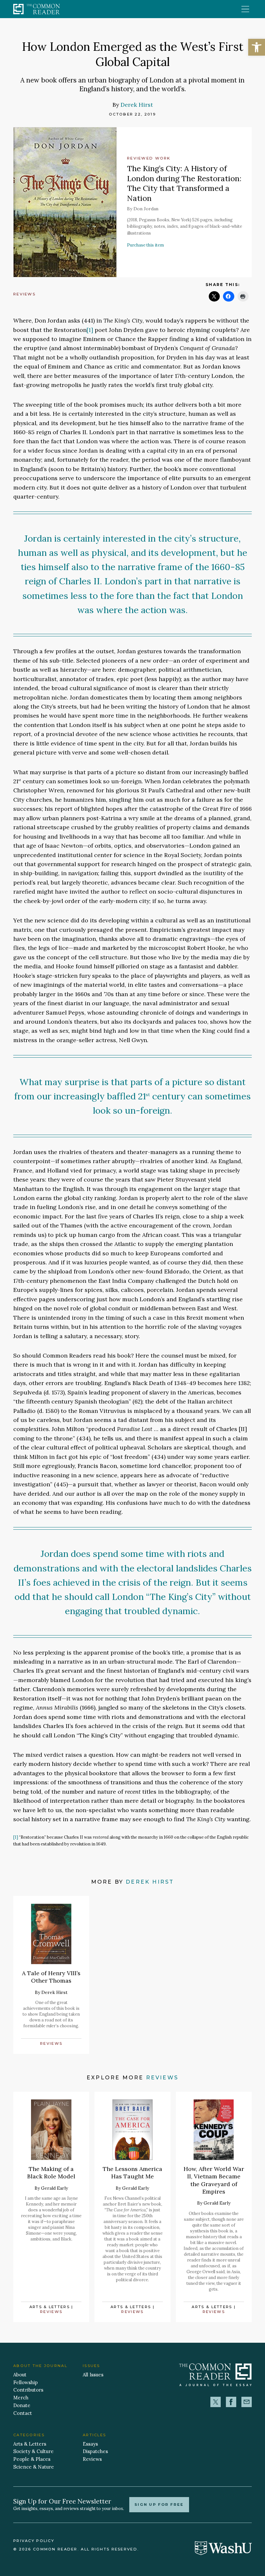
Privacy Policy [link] (34, 2541)
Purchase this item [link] (145, 245)
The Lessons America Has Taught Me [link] (132, 2173)
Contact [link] (23, 2413)
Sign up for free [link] (159, 2504)
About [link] (20, 2375)
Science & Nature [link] (34, 2467)
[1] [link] (90, 330)
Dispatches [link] (95, 2451)
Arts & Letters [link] (50, 2307)
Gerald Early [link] (54, 2188)
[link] (257, 47)
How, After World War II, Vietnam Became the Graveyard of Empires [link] (214, 2180)
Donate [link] (22, 2405)
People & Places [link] (32, 2459)
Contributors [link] (28, 2390)
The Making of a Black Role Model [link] (51, 2173)
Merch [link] (21, 2398)
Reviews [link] (24, 294)
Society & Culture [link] (33, 2451)
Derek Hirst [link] (137, 105)
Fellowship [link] (26, 2382)
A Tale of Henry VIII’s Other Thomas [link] (51, 1977)
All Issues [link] (93, 2375)
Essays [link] (90, 2444)
